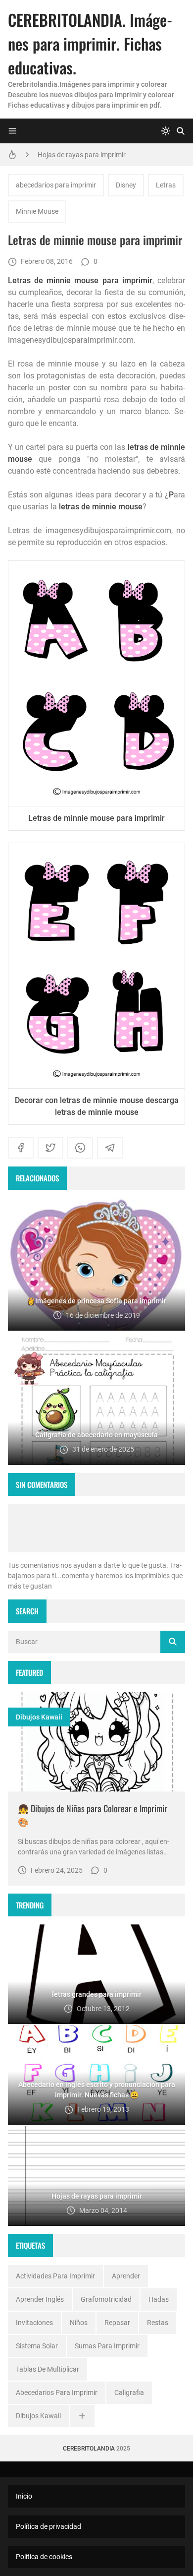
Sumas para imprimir (107, 2346)
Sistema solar (37, 2346)
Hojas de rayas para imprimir (82, 155)
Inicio (24, 2496)
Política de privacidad (48, 2526)
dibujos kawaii (39, 1717)
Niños (79, 2323)
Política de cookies (44, 2557)
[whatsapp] (80, 1148)
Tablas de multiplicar (48, 2369)
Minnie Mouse (37, 211)
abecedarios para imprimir (56, 185)
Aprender (126, 2276)
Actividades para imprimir (55, 2276)
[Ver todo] (82, 2416)
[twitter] (50, 1148)
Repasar (117, 2323)
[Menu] (12, 131)
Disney (126, 185)
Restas (158, 2323)
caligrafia (129, 2392)
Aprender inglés (40, 2299)
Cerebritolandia (89, 2449)
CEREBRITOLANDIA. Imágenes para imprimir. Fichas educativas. (90, 43)
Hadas (159, 2299)
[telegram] (110, 1148)
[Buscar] (181, 131)
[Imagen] (96, 1742)
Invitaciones (34, 2323)
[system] (166, 131)
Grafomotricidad (106, 2299)
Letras (166, 185)
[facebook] (21, 1148)
